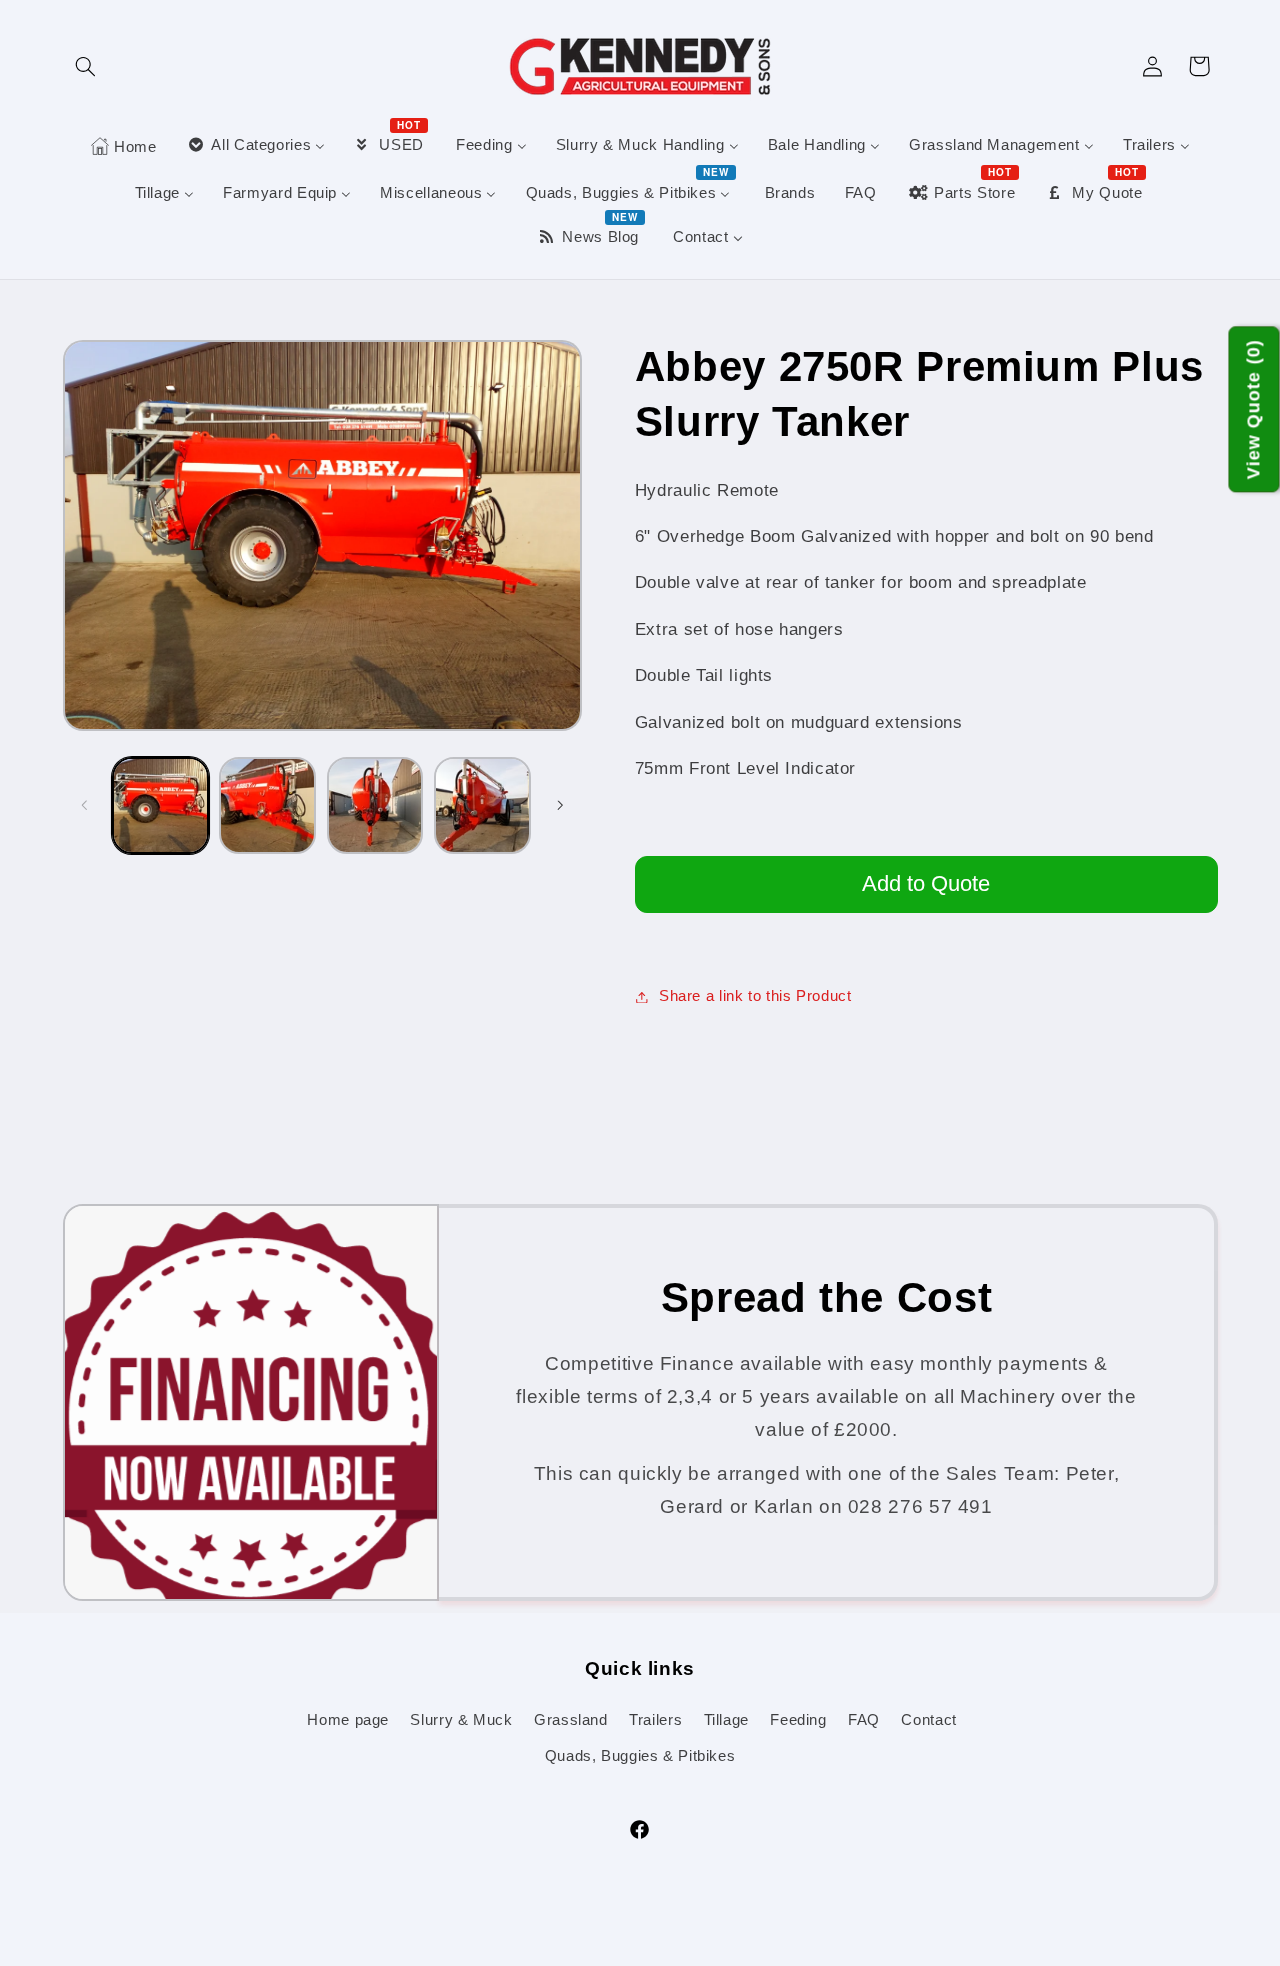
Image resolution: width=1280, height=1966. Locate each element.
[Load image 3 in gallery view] (375, 805)
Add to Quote (926, 883)
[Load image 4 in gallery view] (482, 805)
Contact (928, 1720)
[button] (86, 66)
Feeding (798, 1720)
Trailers (655, 1720)
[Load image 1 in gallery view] (160, 805)
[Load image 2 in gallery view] (267, 805)
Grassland (571, 1720)
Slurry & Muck (461, 1720)
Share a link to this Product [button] (755, 996)
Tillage (726, 1720)
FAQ (864, 1720)
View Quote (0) (1254, 410)
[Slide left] (85, 806)
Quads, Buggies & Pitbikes (640, 1756)
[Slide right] (560, 806)
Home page (348, 1720)
